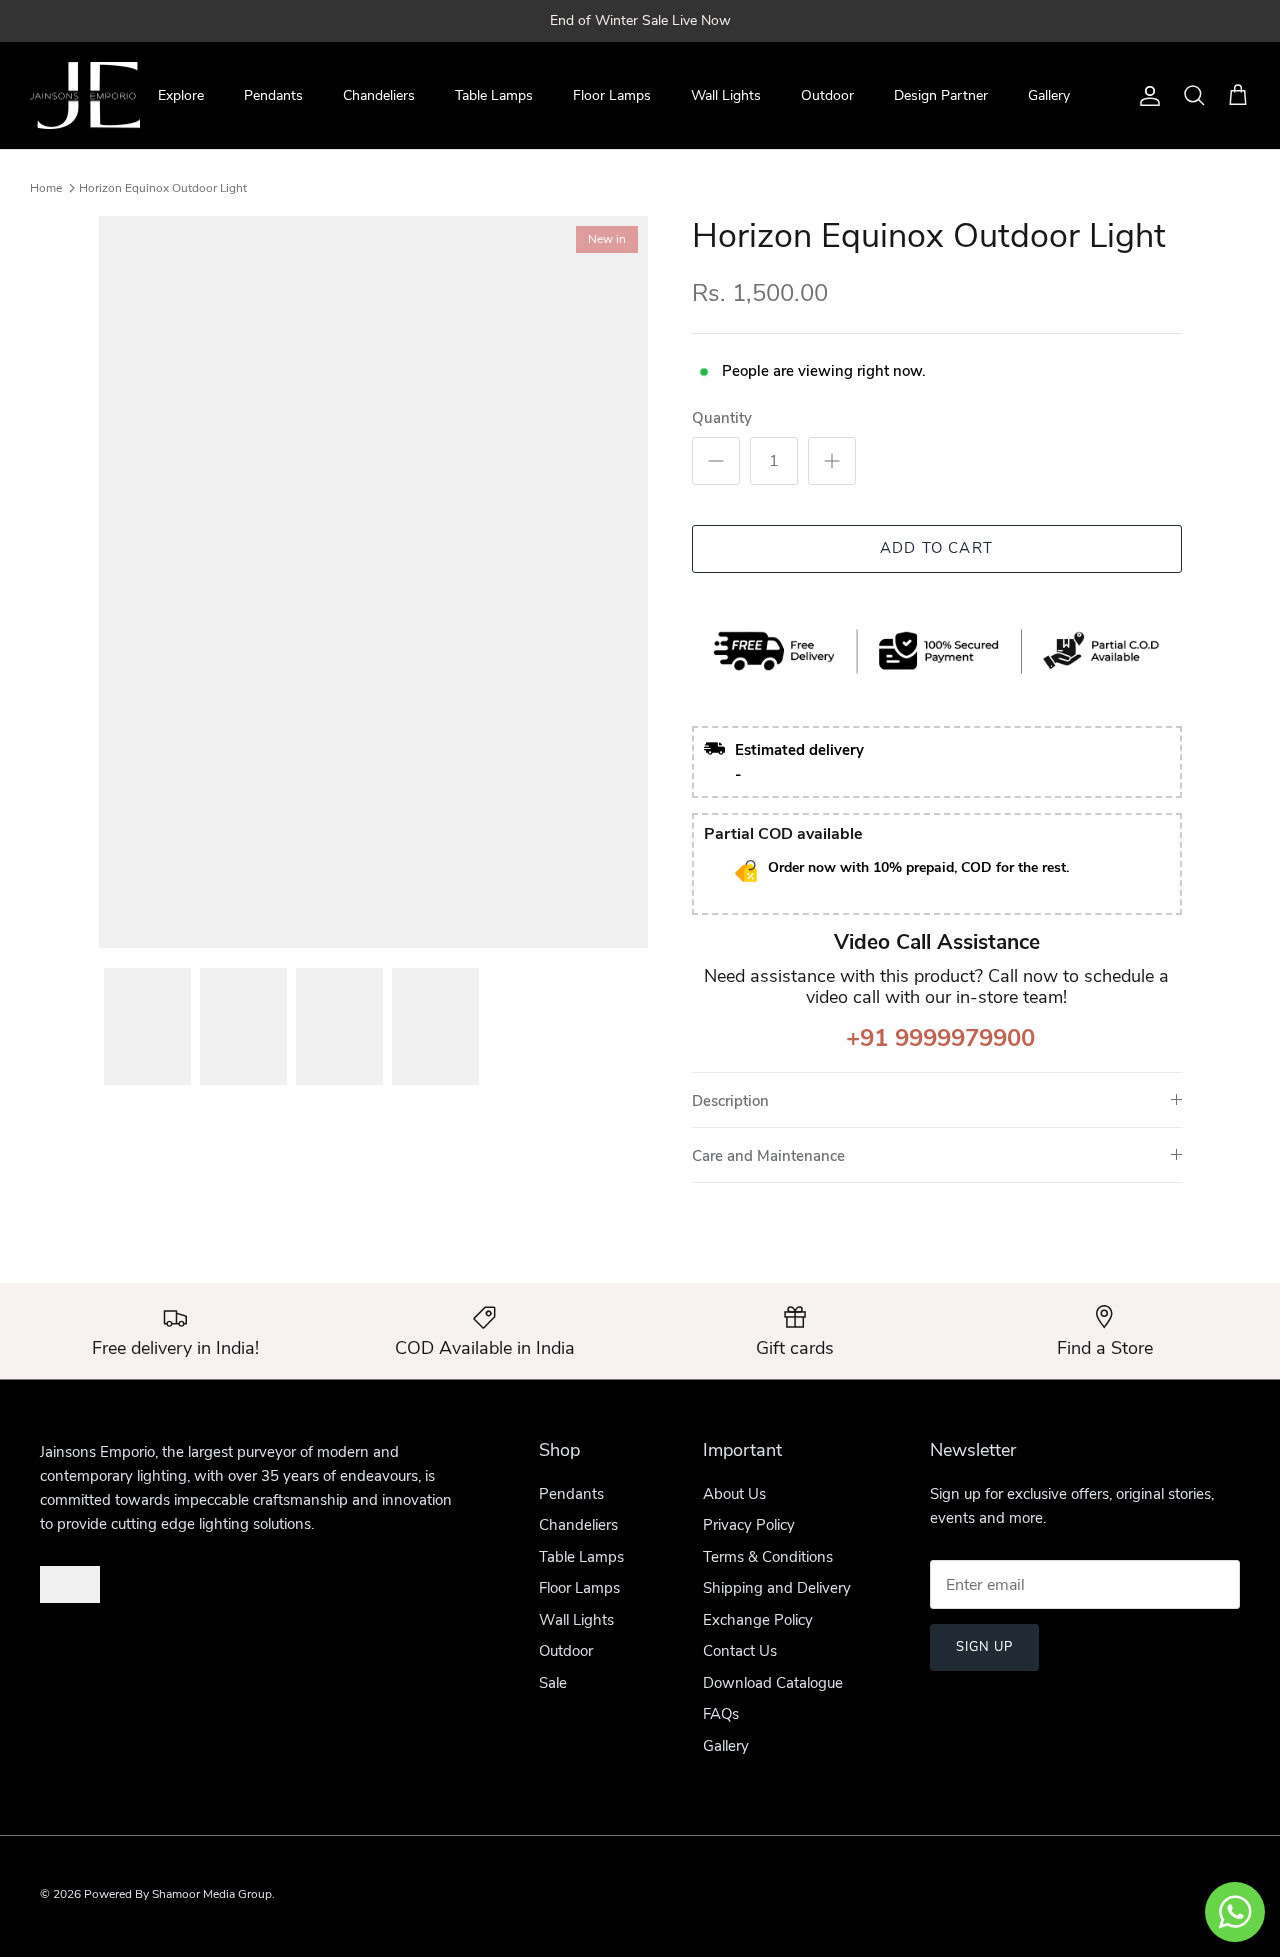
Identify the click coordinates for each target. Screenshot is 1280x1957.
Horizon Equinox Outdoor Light (163, 188)
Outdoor (827, 95)
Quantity (722, 418)
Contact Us (740, 1651)
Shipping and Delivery (777, 1588)
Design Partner (941, 95)
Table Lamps (494, 95)
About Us (734, 1494)
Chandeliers (379, 95)
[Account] (1146, 96)
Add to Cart (936, 548)
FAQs (721, 1714)
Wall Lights (726, 95)
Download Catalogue (773, 1683)
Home (46, 188)
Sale (553, 1683)
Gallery (1049, 95)
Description (730, 1101)
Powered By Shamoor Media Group (178, 1894)
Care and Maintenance (768, 1156)
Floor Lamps (612, 95)
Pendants (273, 95)
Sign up (984, 1647)
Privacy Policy (749, 1525)
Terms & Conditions (768, 1557)
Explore (181, 95)
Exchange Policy (758, 1620)
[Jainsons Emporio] (85, 96)
